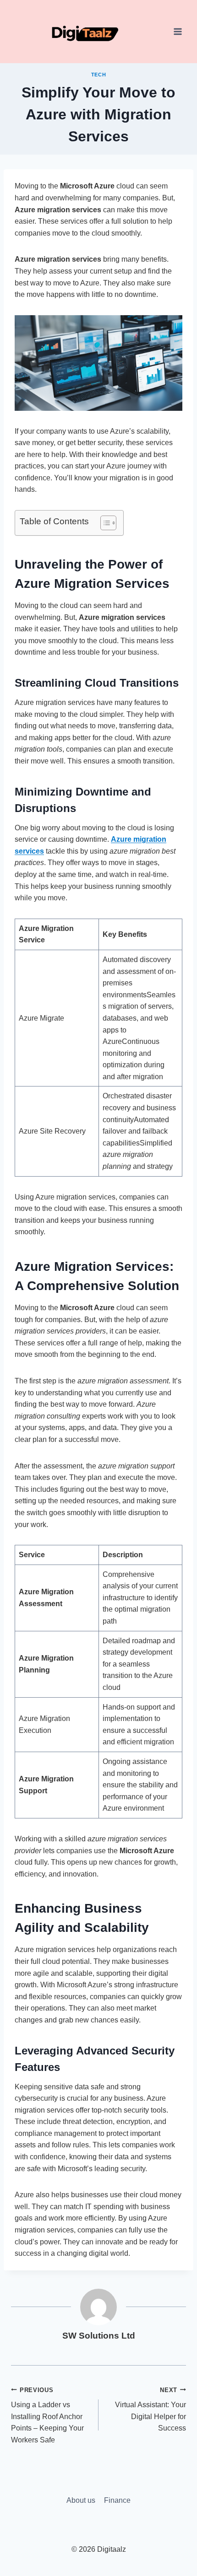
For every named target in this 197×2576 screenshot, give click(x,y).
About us (81, 2500)
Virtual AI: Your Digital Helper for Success (150, 2409)
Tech (98, 75)
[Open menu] (178, 32)
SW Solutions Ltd (99, 2336)
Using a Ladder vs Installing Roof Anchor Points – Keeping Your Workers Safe (47, 2415)
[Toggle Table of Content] (104, 523)
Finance (117, 2500)
